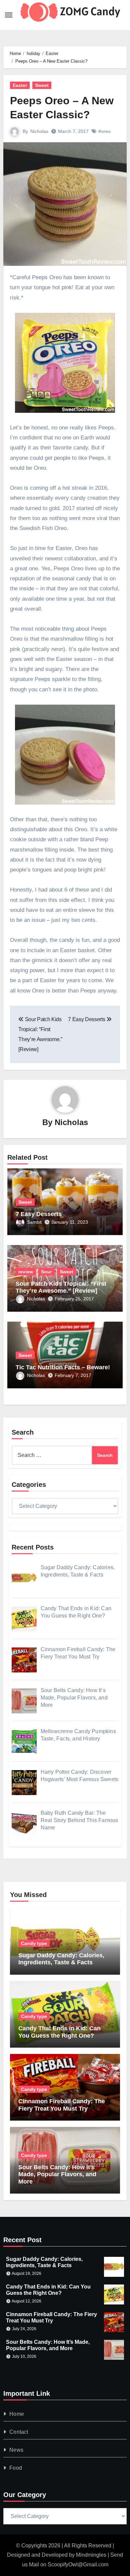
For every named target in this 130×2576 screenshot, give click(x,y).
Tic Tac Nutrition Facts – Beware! (63, 1367)
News (16, 2450)
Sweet (42, 85)
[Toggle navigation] (9, 15)
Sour (46, 1272)
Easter (20, 85)
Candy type (34, 1943)
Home (17, 2414)
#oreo (104, 131)
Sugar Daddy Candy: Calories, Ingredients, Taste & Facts (61, 1959)
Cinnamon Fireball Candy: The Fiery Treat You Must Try (62, 2105)
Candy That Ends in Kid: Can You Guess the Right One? (59, 2032)
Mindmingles (91, 2555)
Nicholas (39, 131)
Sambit (34, 1222)
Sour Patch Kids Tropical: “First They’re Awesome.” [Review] (61, 1287)
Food (16, 2468)
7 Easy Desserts (39, 1214)
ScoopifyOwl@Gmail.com (78, 2565)
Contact (19, 2432)
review (26, 1272)
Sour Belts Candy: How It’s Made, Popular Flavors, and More (57, 2174)
